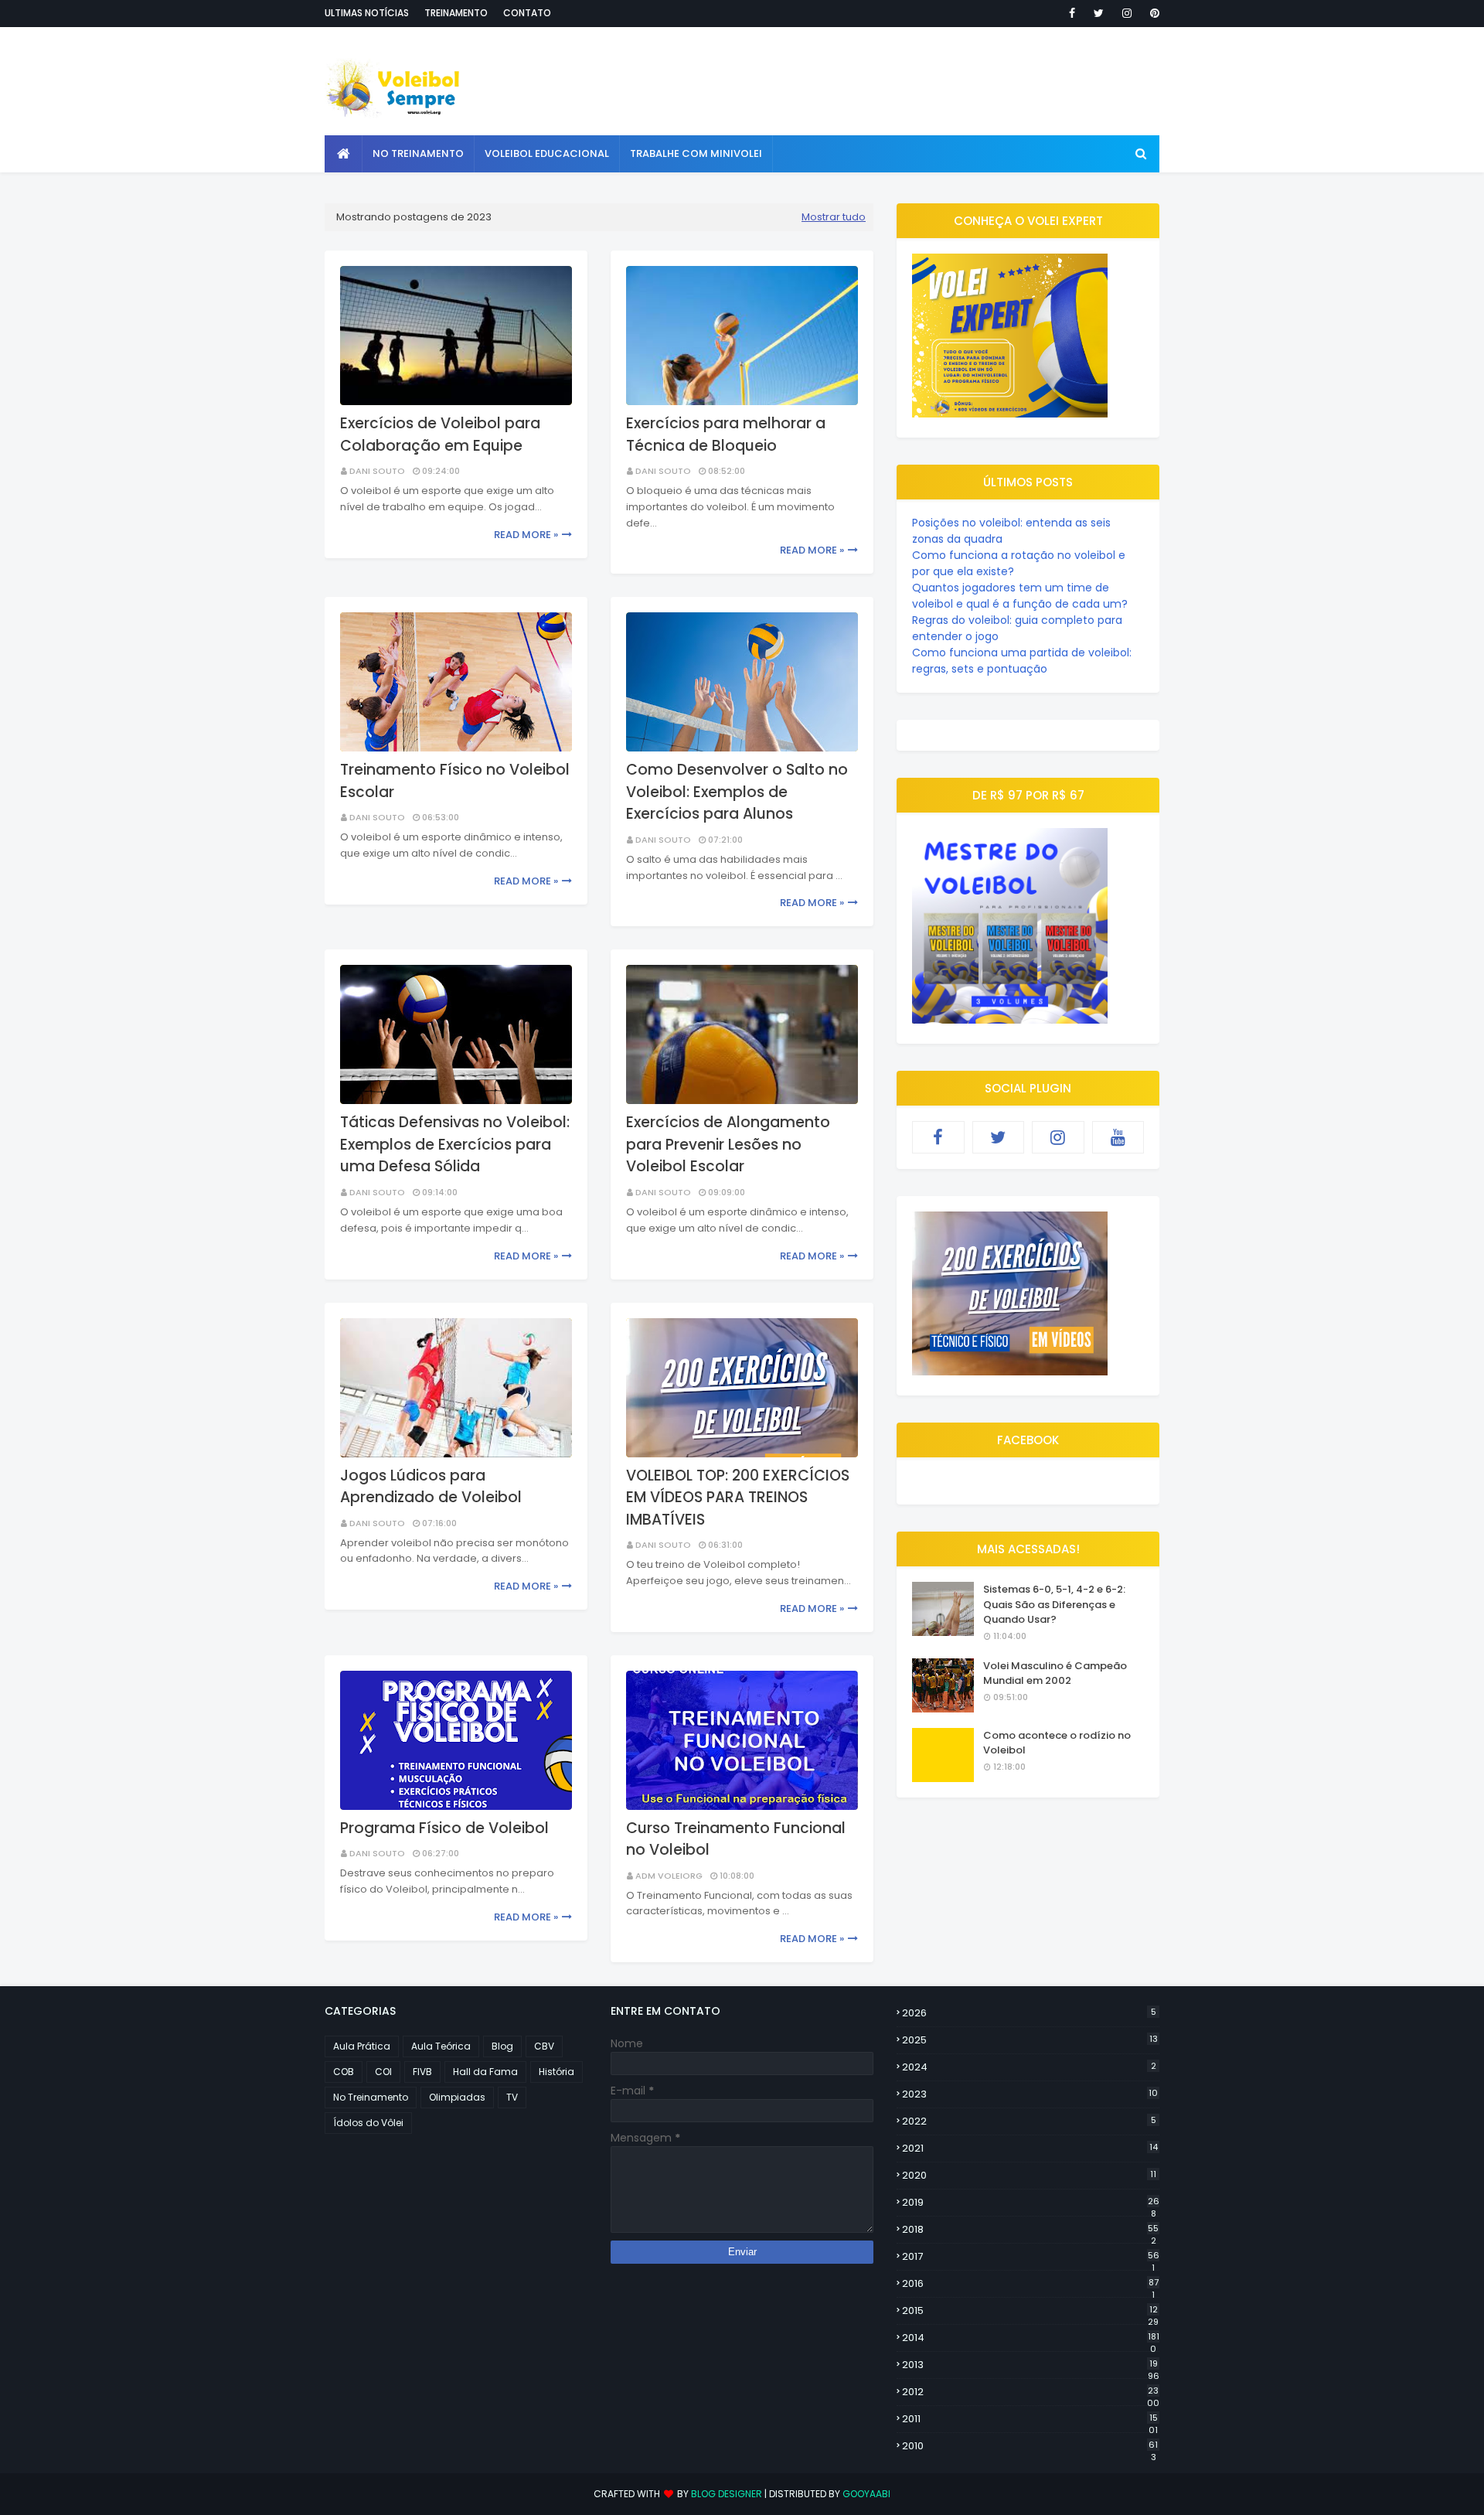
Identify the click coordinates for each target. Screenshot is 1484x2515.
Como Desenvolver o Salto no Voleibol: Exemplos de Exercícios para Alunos (737, 792)
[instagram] (1127, 13)
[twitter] (1099, 13)
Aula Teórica (441, 2046)
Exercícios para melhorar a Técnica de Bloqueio (726, 435)
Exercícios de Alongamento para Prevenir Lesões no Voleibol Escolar (728, 1144)
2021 (1030, 2148)
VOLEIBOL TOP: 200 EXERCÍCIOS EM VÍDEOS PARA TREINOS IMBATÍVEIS (738, 1498)
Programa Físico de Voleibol (444, 1828)
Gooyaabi (866, 2494)
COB (344, 2072)
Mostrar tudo (834, 217)
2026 (1029, 2013)
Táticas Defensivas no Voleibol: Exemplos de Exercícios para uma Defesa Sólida (455, 1144)
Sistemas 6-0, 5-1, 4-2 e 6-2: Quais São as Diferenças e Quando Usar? (1054, 1604)
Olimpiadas (457, 2097)
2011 (1030, 2419)
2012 (1031, 2392)
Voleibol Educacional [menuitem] (547, 153)
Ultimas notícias (367, 13)
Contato (527, 13)
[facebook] (1072, 13)
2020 (1029, 2175)
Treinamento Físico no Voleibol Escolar (455, 781)
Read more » (526, 535)
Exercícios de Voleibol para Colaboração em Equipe (440, 435)
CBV (544, 2046)
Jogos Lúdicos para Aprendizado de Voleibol (431, 1487)
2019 (1031, 2203)
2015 (1030, 2311)
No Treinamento (371, 2097)
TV (512, 2097)
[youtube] (1118, 1137)
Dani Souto (377, 471)
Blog (502, 2046)
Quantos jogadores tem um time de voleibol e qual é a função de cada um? (1020, 596)
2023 (1030, 2094)
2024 (1029, 2067)
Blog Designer (727, 2494)
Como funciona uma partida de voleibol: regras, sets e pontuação (1022, 661)
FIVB (422, 2072)
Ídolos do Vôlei (368, 2123)
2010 (1030, 2446)
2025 (1030, 2040)
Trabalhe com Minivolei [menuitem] (696, 153)
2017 (1031, 2257)
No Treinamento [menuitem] (418, 153)
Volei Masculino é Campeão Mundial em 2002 (1055, 1673)
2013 (1031, 2365)
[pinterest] (1152, 13)
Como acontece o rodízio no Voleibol (1057, 1743)
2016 (1030, 2284)
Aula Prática (362, 2046)
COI (383, 2072)
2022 (1029, 2121)
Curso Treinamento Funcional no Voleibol (736, 1839)
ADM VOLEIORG (669, 1876)
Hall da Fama (485, 2072)
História (556, 2072)
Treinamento (456, 13)
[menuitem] (344, 154)
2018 (1030, 2230)
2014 (1031, 2338)
